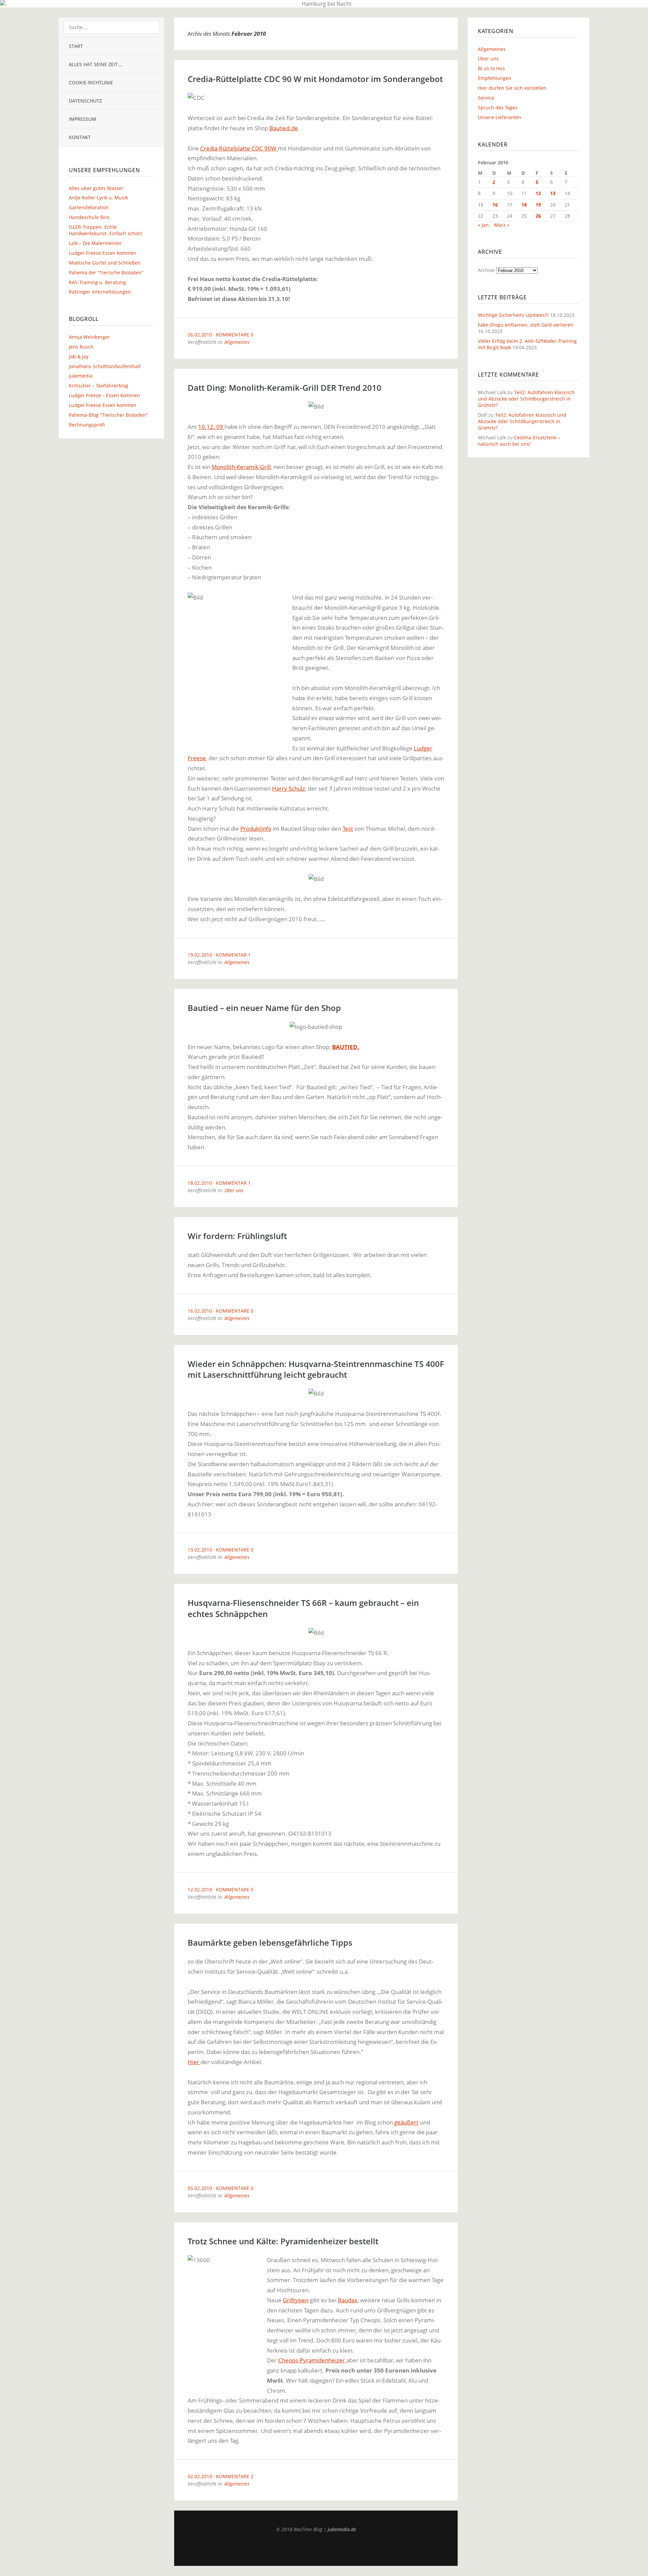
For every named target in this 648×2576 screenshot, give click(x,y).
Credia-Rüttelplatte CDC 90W (239, 148)
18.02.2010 (200, 1183)
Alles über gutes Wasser (96, 188)
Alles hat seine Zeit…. (96, 64)
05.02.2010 (200, 2188)
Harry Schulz (289, 788)
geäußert (406, 2122)
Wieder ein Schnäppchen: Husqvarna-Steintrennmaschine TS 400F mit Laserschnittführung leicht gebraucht (316, 1369)
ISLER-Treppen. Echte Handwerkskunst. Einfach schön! (106, 230)
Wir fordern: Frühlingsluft (237, 1236)
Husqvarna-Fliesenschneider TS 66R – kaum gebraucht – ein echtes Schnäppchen (303, 1608)
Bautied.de (284, 128)
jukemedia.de (342, 2529)
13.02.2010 (200, 1550)
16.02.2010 (200, 1311)
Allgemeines (237, 342)
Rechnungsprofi (87, 425)
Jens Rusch (81, 347)
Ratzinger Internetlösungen (100, 292)
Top (316, 2549)
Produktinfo (256, 829)
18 (524, 205)
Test (348, 829)
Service (486, 98)
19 (538, 205)
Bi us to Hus (491, 68)
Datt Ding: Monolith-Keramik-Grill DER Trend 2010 (285, 388)
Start (76, 46)
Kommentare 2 (235, 2476)
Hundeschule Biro (89, 217)
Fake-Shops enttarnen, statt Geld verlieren (526, 325)
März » (502, 225)
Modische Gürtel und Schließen (105, 263)
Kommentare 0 (235, 335)
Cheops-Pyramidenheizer (312, 2360)
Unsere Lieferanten (500, 117)
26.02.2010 (200, 335)
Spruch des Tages (498, 107)
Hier (194, 2062)
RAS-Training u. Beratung (97, 282)
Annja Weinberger (89, 337)
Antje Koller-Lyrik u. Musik (98, 198)
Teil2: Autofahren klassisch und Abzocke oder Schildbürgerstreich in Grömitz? (526, 399)
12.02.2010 (200, 1889)
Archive (486, 270)
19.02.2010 (200, 955)
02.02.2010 (200, 2476)
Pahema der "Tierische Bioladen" (106, 272)
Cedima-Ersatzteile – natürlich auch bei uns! (519, 441)
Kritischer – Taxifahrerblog (99, 386)
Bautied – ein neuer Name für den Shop (264, 1008)
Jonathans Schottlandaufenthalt (105, 366)
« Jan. (484, 225)
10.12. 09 (211, 427)
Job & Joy (79, 357)
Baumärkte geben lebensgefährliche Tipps (270, 1942)
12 (538, 193)
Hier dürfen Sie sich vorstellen (512, 88)
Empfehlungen (495, 78)
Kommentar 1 (233, 955)
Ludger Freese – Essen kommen (104, 395)
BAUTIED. (346, 1047)
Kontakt (80, 137)
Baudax (348, 2300)
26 (538, 216)
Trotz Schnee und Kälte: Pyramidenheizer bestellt (283, 2241)
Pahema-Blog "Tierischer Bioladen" (108, 415)
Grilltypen (296, 2300)
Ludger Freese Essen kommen (103, 253)
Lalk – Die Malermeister (95, 243)
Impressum (83, 119)
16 (495, 205)
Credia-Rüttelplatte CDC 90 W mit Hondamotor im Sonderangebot (315, 79)
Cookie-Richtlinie (91, 83)
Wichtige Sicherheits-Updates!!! (513, 315)
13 (553, 193)
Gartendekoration (89, 207)
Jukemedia (81, 376)
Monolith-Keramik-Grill (241, 467)
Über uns (234, 1190)
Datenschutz (85, 101)
